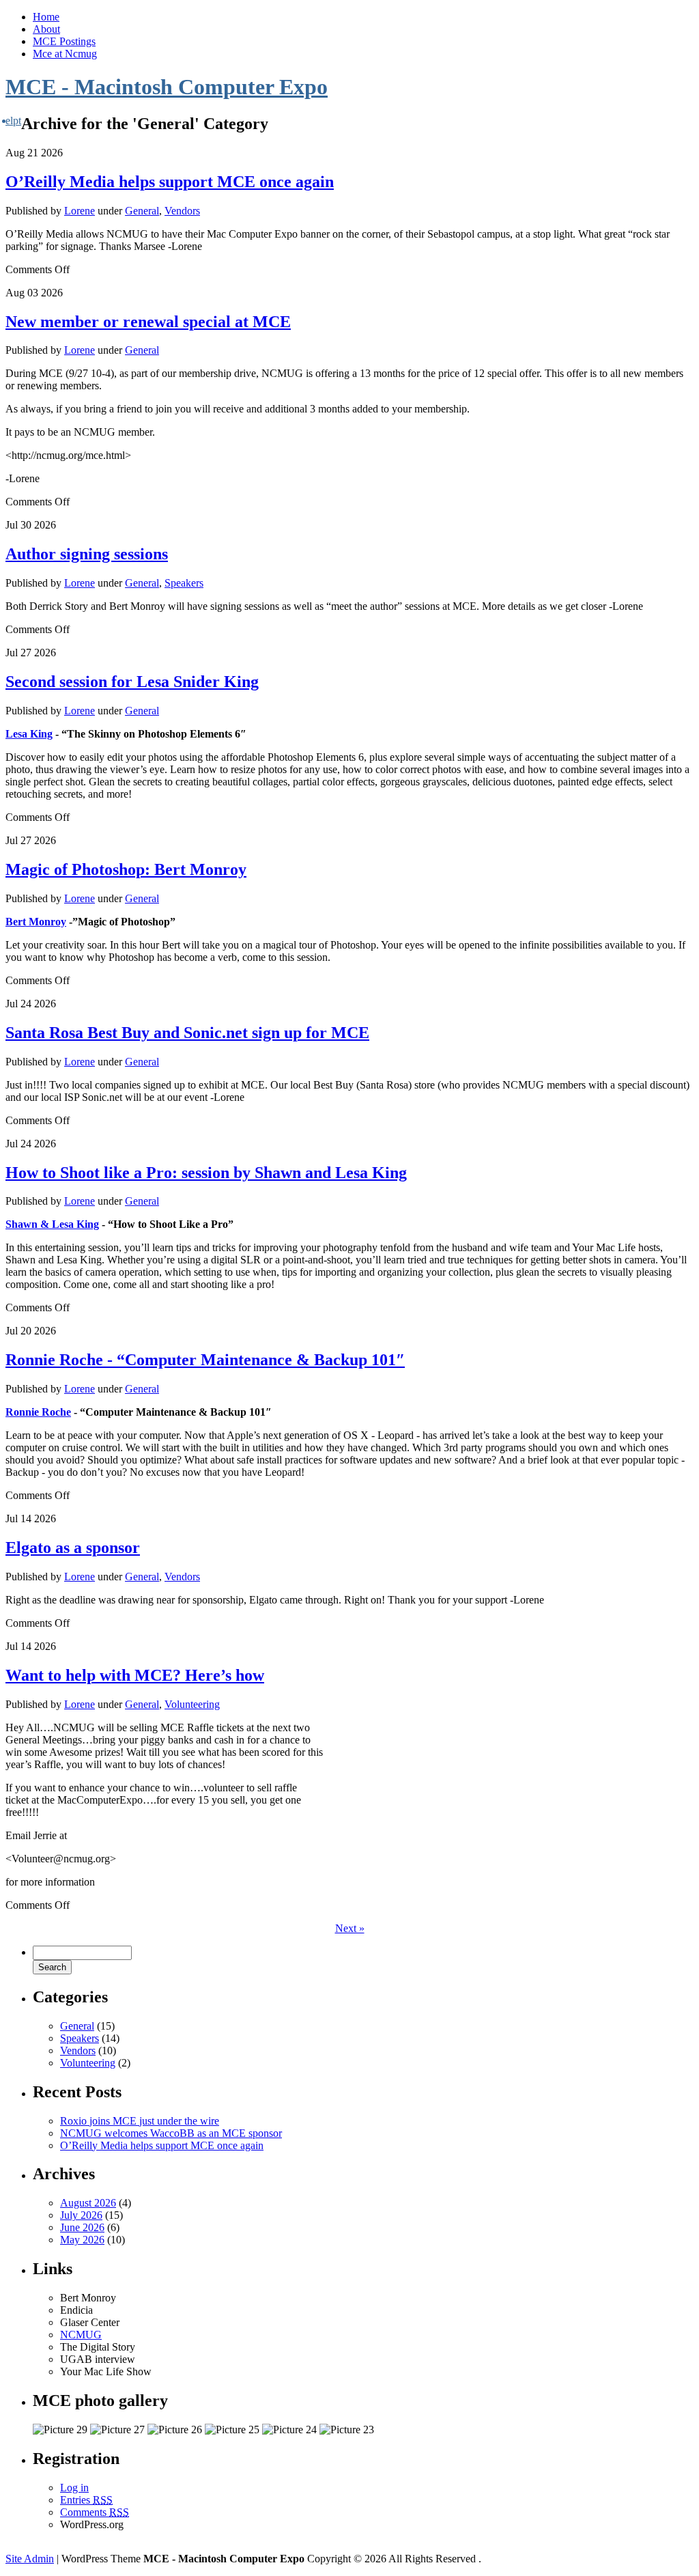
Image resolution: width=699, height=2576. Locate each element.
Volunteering (192, 1704)
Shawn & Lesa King (52, 1224)
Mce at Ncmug (65, 54)
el (9, 121)
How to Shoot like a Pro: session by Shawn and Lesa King (206, 1173)
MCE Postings (64, 41)
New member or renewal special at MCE (148, 322)
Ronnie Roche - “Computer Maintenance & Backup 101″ (205, 1360)
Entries (86, 2500)
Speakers (184, 583)
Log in (74, 2488)
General (142, 211)
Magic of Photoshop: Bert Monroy (126, 869)
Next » (350, 1928)
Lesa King (29, 734)
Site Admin (30, 2559)
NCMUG (81, 2335)
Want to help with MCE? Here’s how (135, 1675)
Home (46, 17)
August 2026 (88, 2203)
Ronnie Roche (38, 1412)
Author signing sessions (87, 554)
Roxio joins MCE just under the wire (140, 2121)
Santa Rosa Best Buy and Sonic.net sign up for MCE (187, 1033)
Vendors (182, 211)
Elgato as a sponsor (73, 1548)
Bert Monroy (36, 922)
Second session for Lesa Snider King (132, 682)
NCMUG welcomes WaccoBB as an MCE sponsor (171, 2133)
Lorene (80, 211)
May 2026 (82, 2240)
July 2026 (81, 2215)
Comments (95, 2512)
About (46, 29)
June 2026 (82, 2227)
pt (17, 121)
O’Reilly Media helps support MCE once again (170, 182)
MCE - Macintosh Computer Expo (167, 87)
